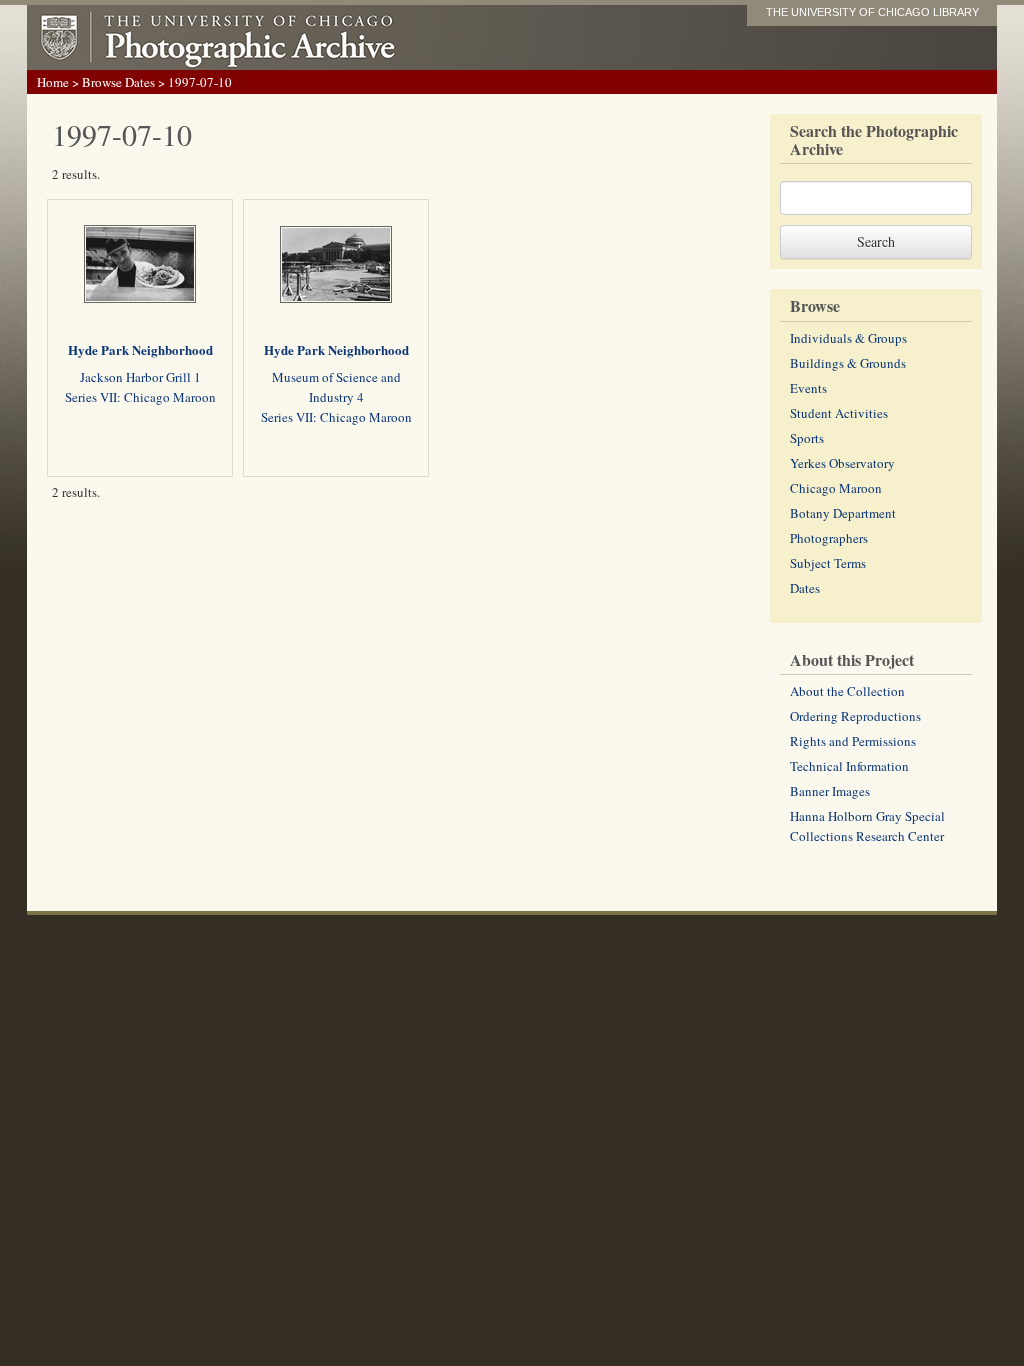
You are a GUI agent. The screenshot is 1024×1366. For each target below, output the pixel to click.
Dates (805, 588)
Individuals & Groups (848, 338)
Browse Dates (118, 82)
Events (808, 388)
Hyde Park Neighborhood (140, 349)
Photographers (829, 538)
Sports (807, 438)
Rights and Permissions (853, 741)
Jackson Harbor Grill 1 (140, 377)
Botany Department (843, 513)
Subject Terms (828, 563)
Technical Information (849, 766)
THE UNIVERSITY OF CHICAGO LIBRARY (872, 12)
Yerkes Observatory (842, 463)
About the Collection (847, 691)
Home (53, 82)
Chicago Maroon (836, 488)
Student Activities (839, 413)
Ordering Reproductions (855, 716)
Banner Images (830, 791)
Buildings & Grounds (848, 363)
